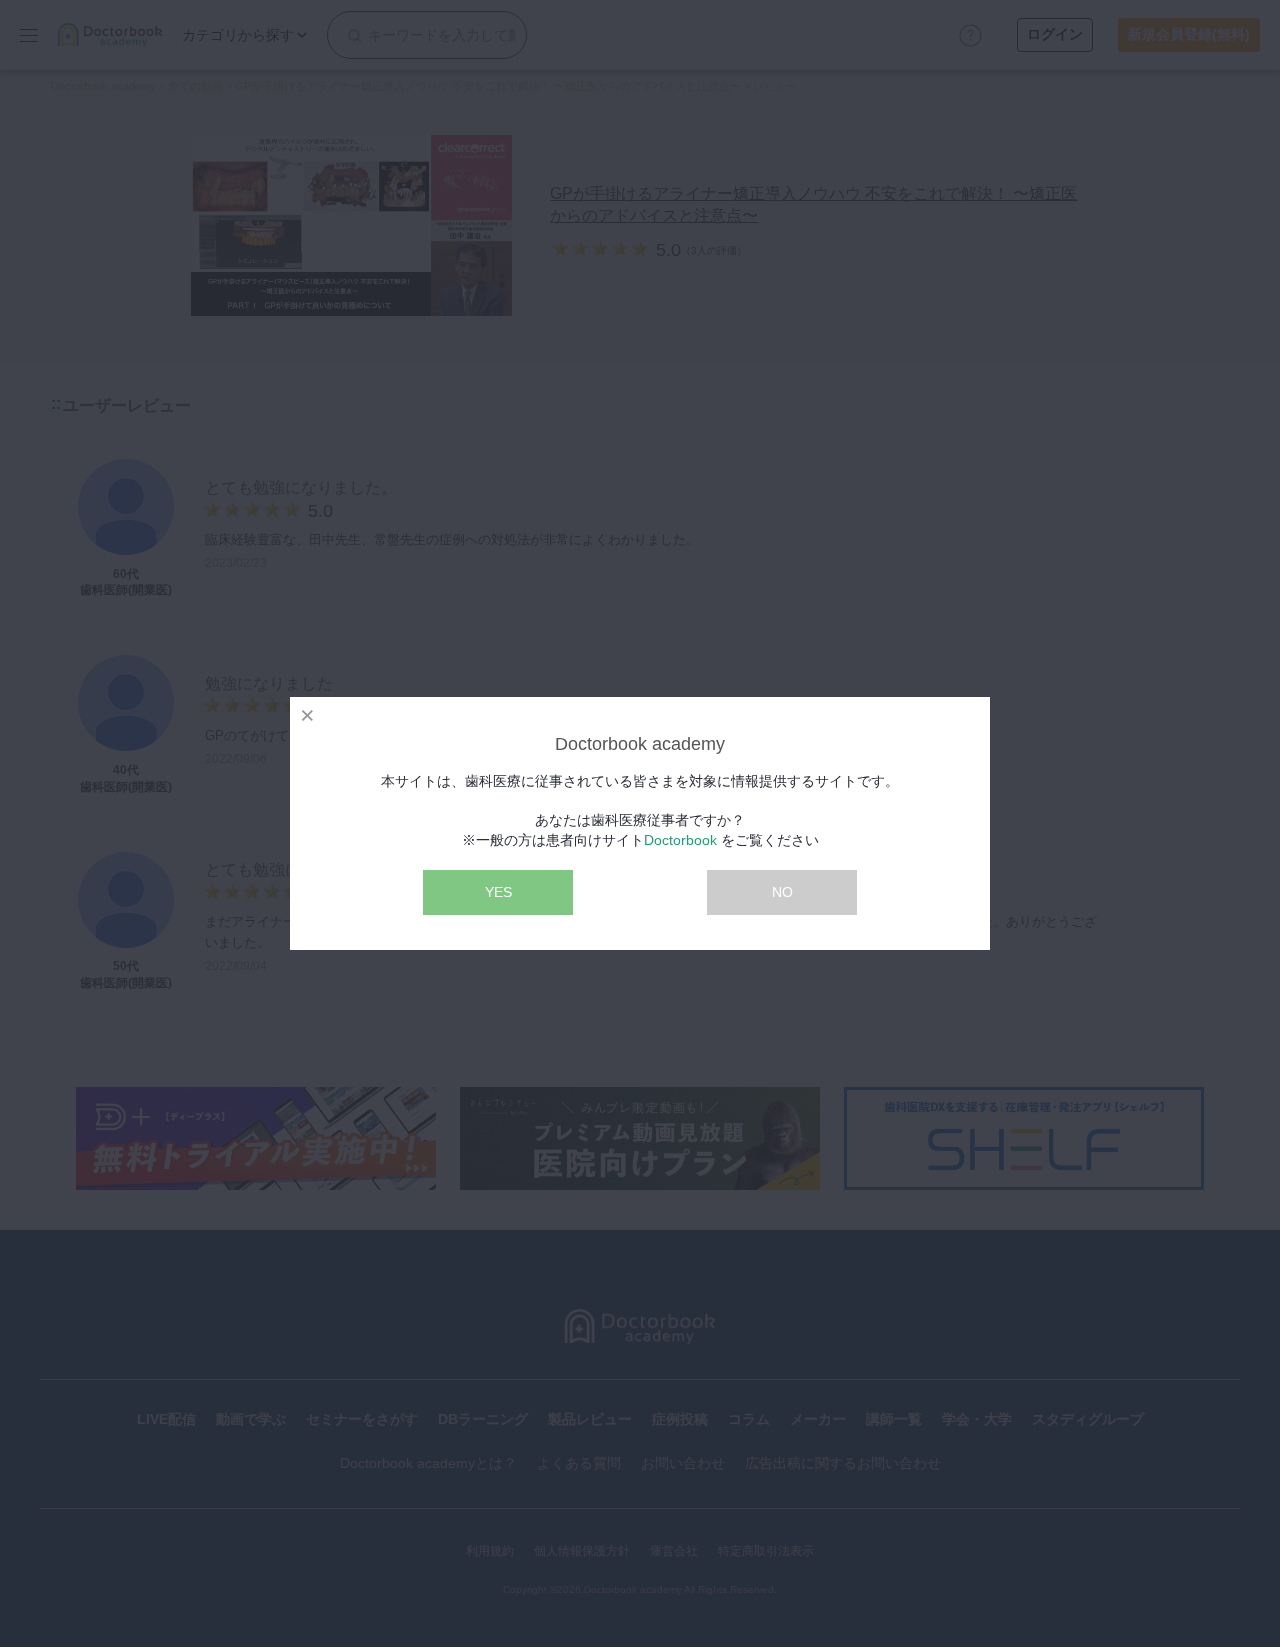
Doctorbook (680, 840)
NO (782, 892)
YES (498, 892)
